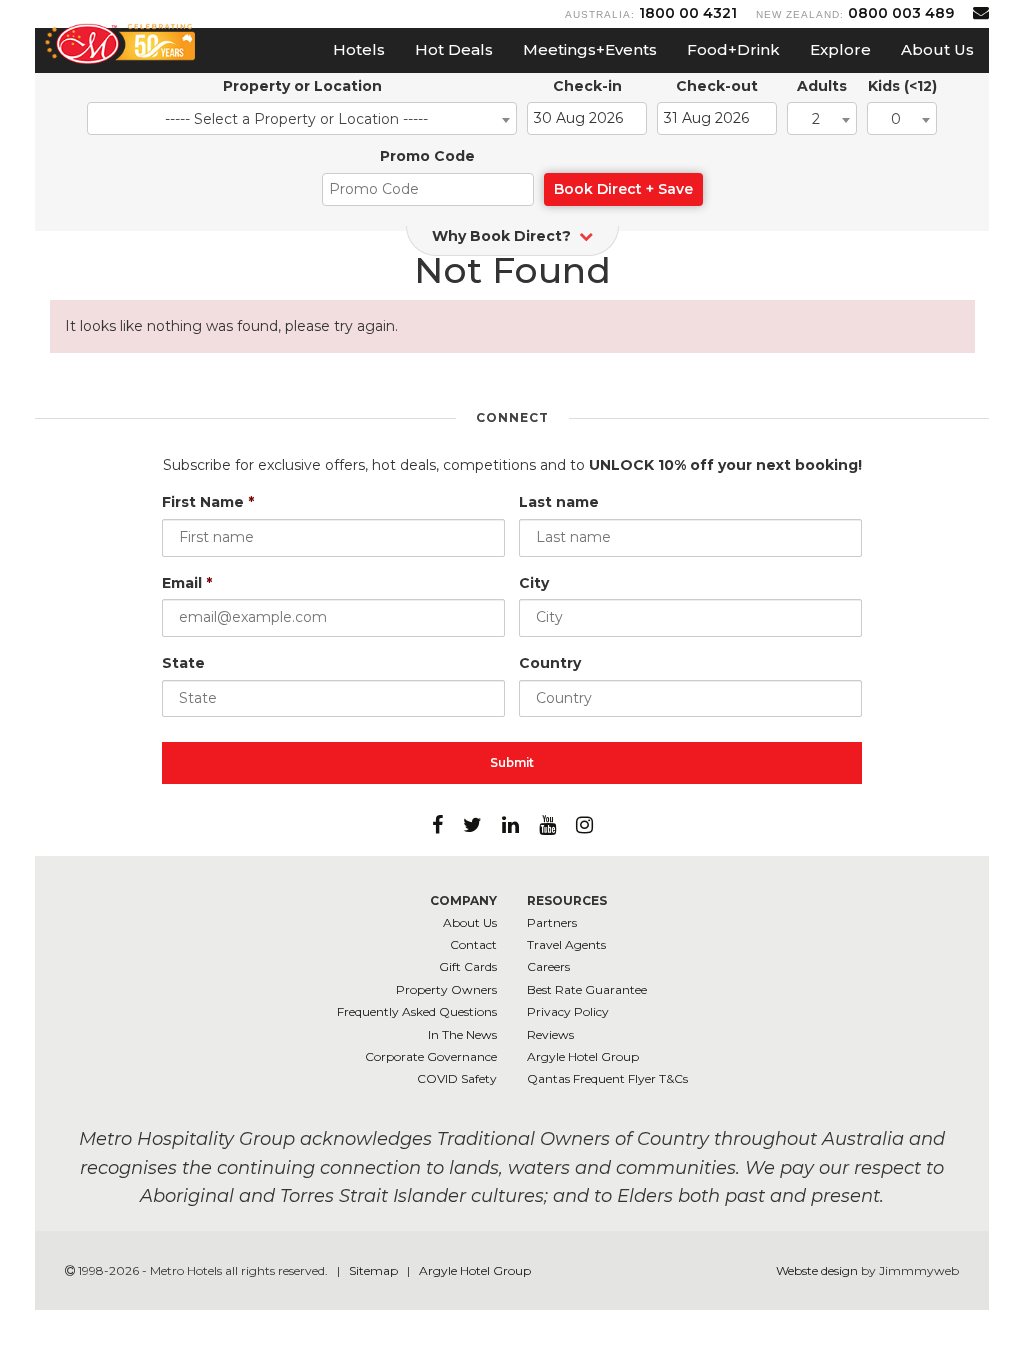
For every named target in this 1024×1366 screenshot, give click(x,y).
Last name (559, 502)
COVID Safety (457, 1078)
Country (550, 663)
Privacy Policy (568, 1011)
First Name (208, 502)
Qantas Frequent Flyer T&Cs (607, 1078)
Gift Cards (468, 966)
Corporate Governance (431, 1056)
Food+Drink (733, 49)
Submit (512, 762)
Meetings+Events (590, 49)
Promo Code (427, 156)
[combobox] (302, 118)
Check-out (717, 86)
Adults (822, 86)
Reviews (550, 1034)
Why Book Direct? (503, 236)
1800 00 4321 (688, 13)
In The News (462, 1034)
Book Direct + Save (623, 189)
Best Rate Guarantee (587, 989)
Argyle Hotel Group (583, 1056)
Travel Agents (566, 944)
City (534, 583)
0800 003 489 (901, 13)
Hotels (359, 49)
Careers (548, 966)
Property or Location (302, 86)
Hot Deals (454, 49)
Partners (552, 922)
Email (187, 583)
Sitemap (375, 1270)
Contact (473, 944)
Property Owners (446, 989)
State (183, 663)
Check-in (587, 86)
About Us (937, 49)
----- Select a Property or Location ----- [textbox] (296, 119)
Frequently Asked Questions (417, 1011)
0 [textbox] (896, 119)
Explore (840, 49)
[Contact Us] (981, 12)
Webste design (817, 1270)
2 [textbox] (816, 119)
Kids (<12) (902, 86)
